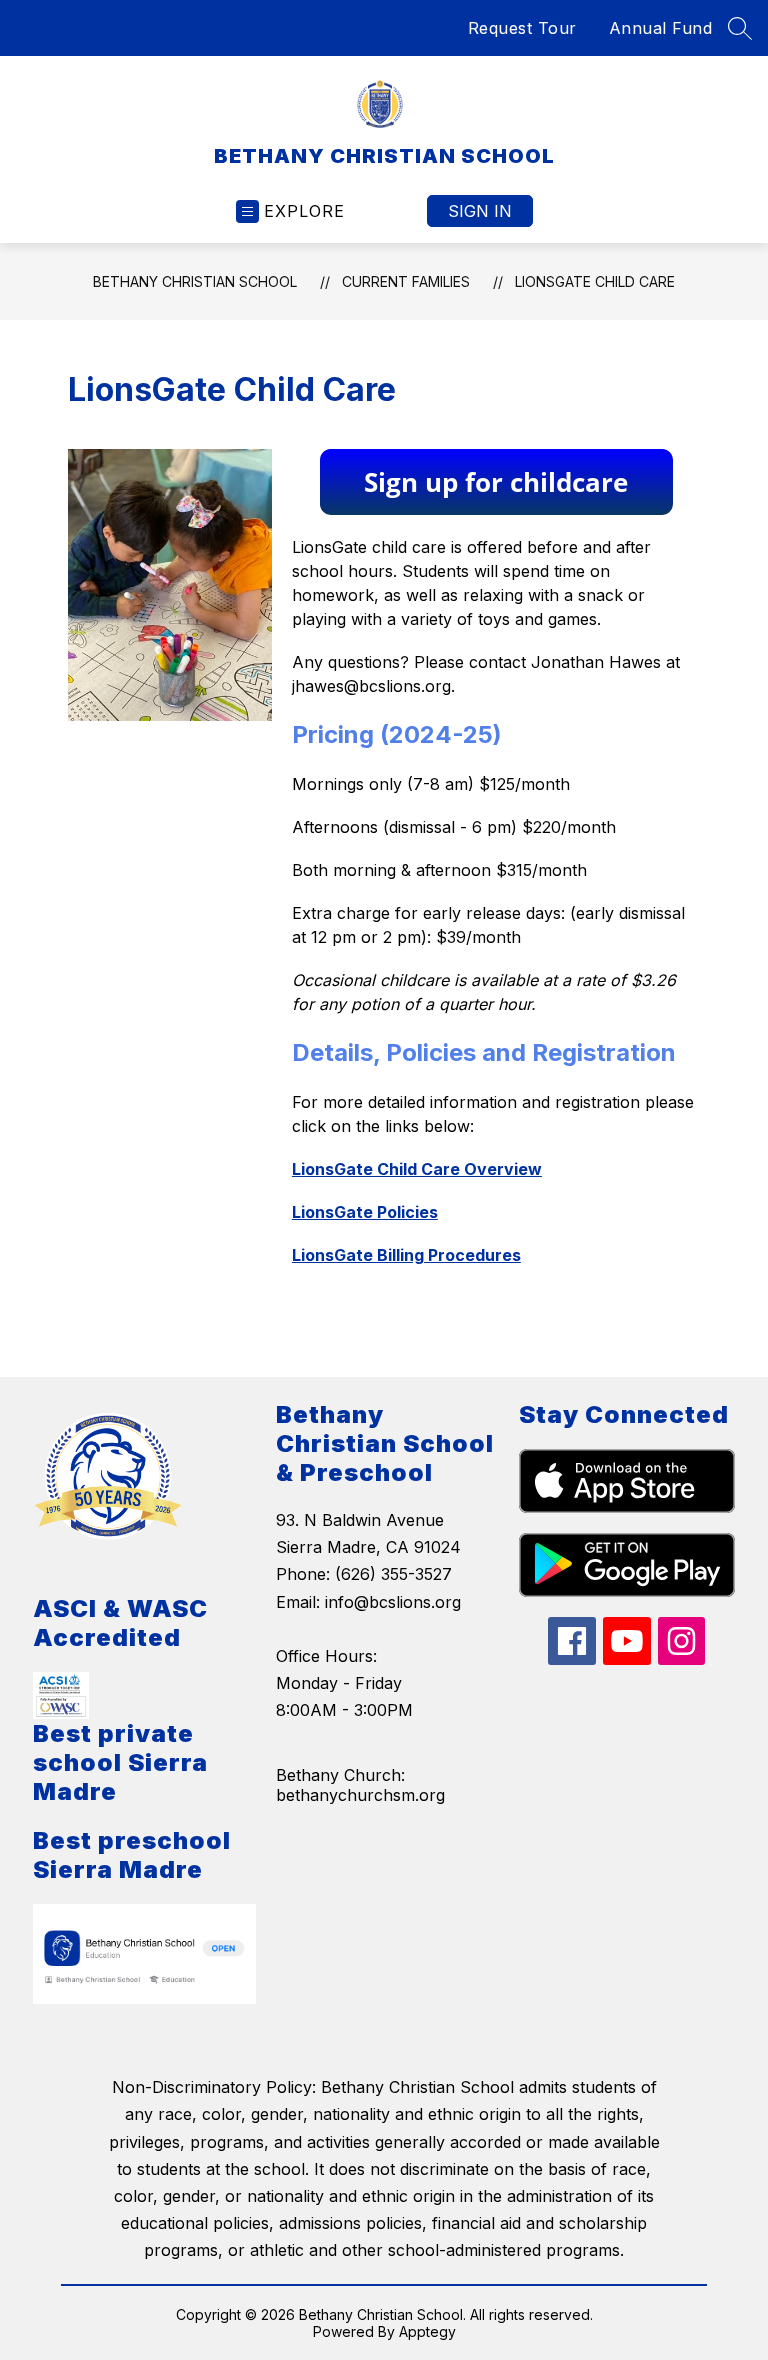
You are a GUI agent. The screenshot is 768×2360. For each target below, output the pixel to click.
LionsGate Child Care (595, 281)
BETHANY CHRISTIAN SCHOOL (195, 281)
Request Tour (522, 28)
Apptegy (427, 2331)
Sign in (480, 211)
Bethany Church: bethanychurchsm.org (360, 1785)
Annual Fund (661, 28)
